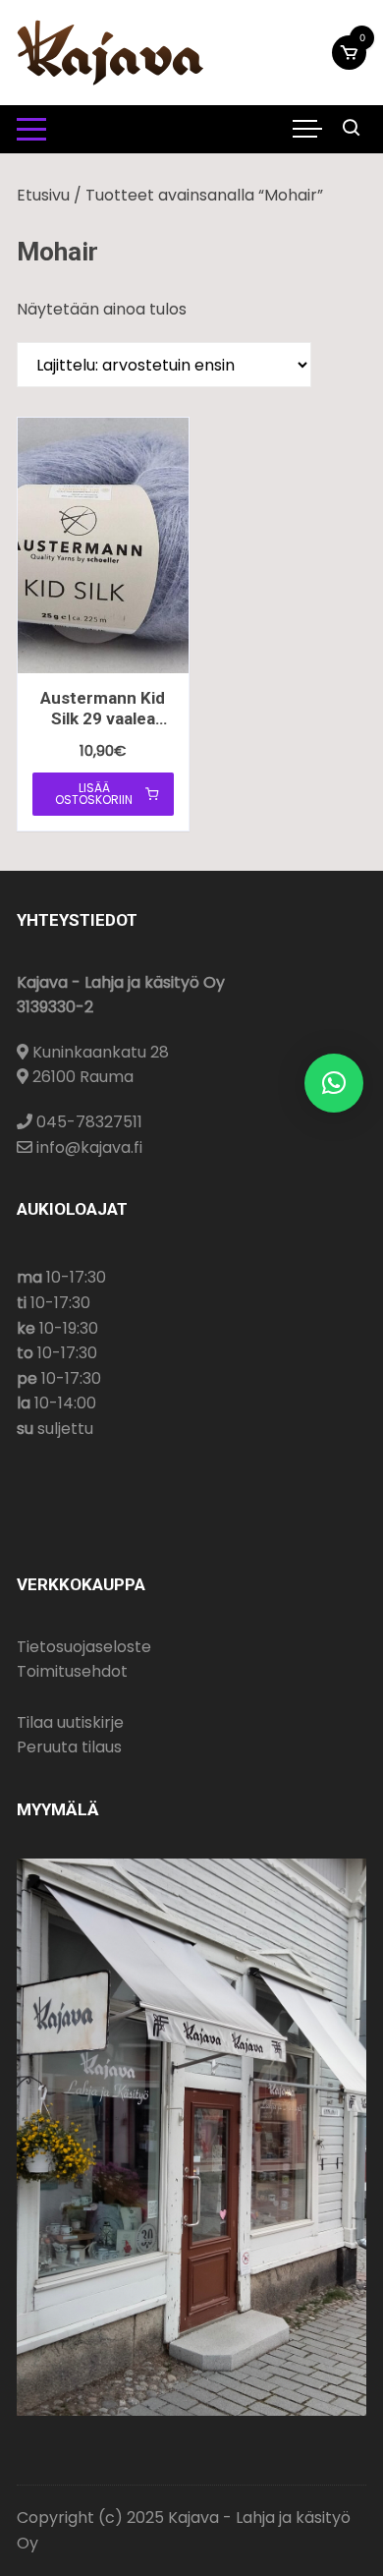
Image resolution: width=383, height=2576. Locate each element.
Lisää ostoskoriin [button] (94, 794)
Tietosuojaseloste (84, 1647)
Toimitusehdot (72, 1671)
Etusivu (43, 195)
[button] (334, 1083)
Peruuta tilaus (69, 1747)
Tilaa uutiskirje (70, 1722)
